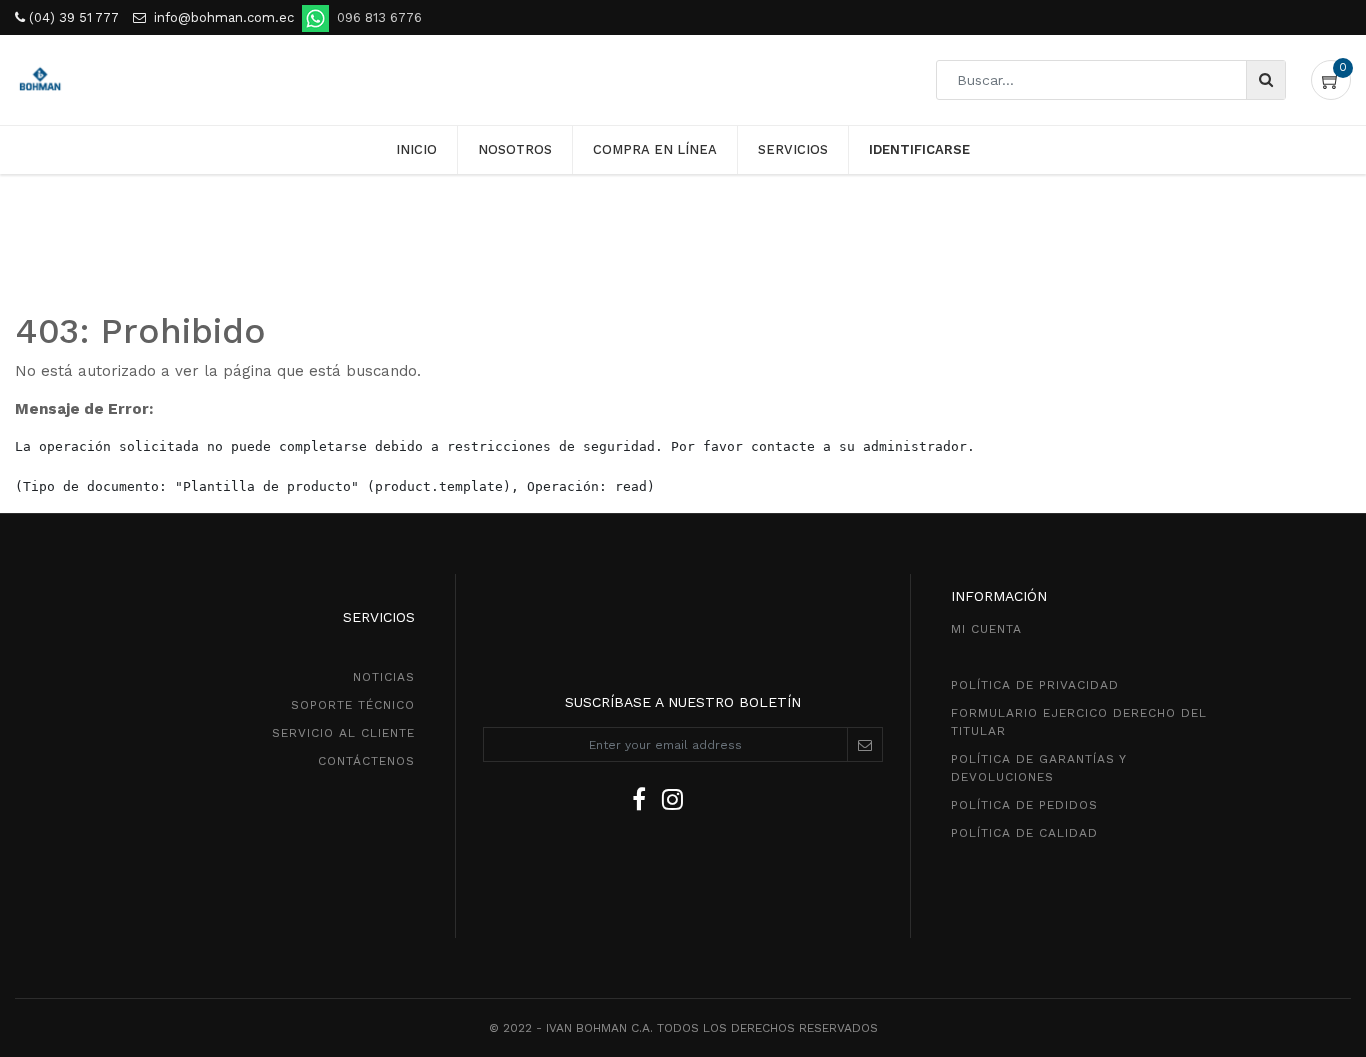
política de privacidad (1035, 685)
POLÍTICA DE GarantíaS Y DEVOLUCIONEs (1038, 768)
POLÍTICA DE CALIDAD (1024, 833)
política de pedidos (1024, 805)
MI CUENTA (986, 629)
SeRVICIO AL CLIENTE (343, 733)
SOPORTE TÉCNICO (353, 705)
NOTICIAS (384, 677)
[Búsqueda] (1265, 80)
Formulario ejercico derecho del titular (1079, 722)
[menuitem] (416, 150)
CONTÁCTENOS (366, 761)
